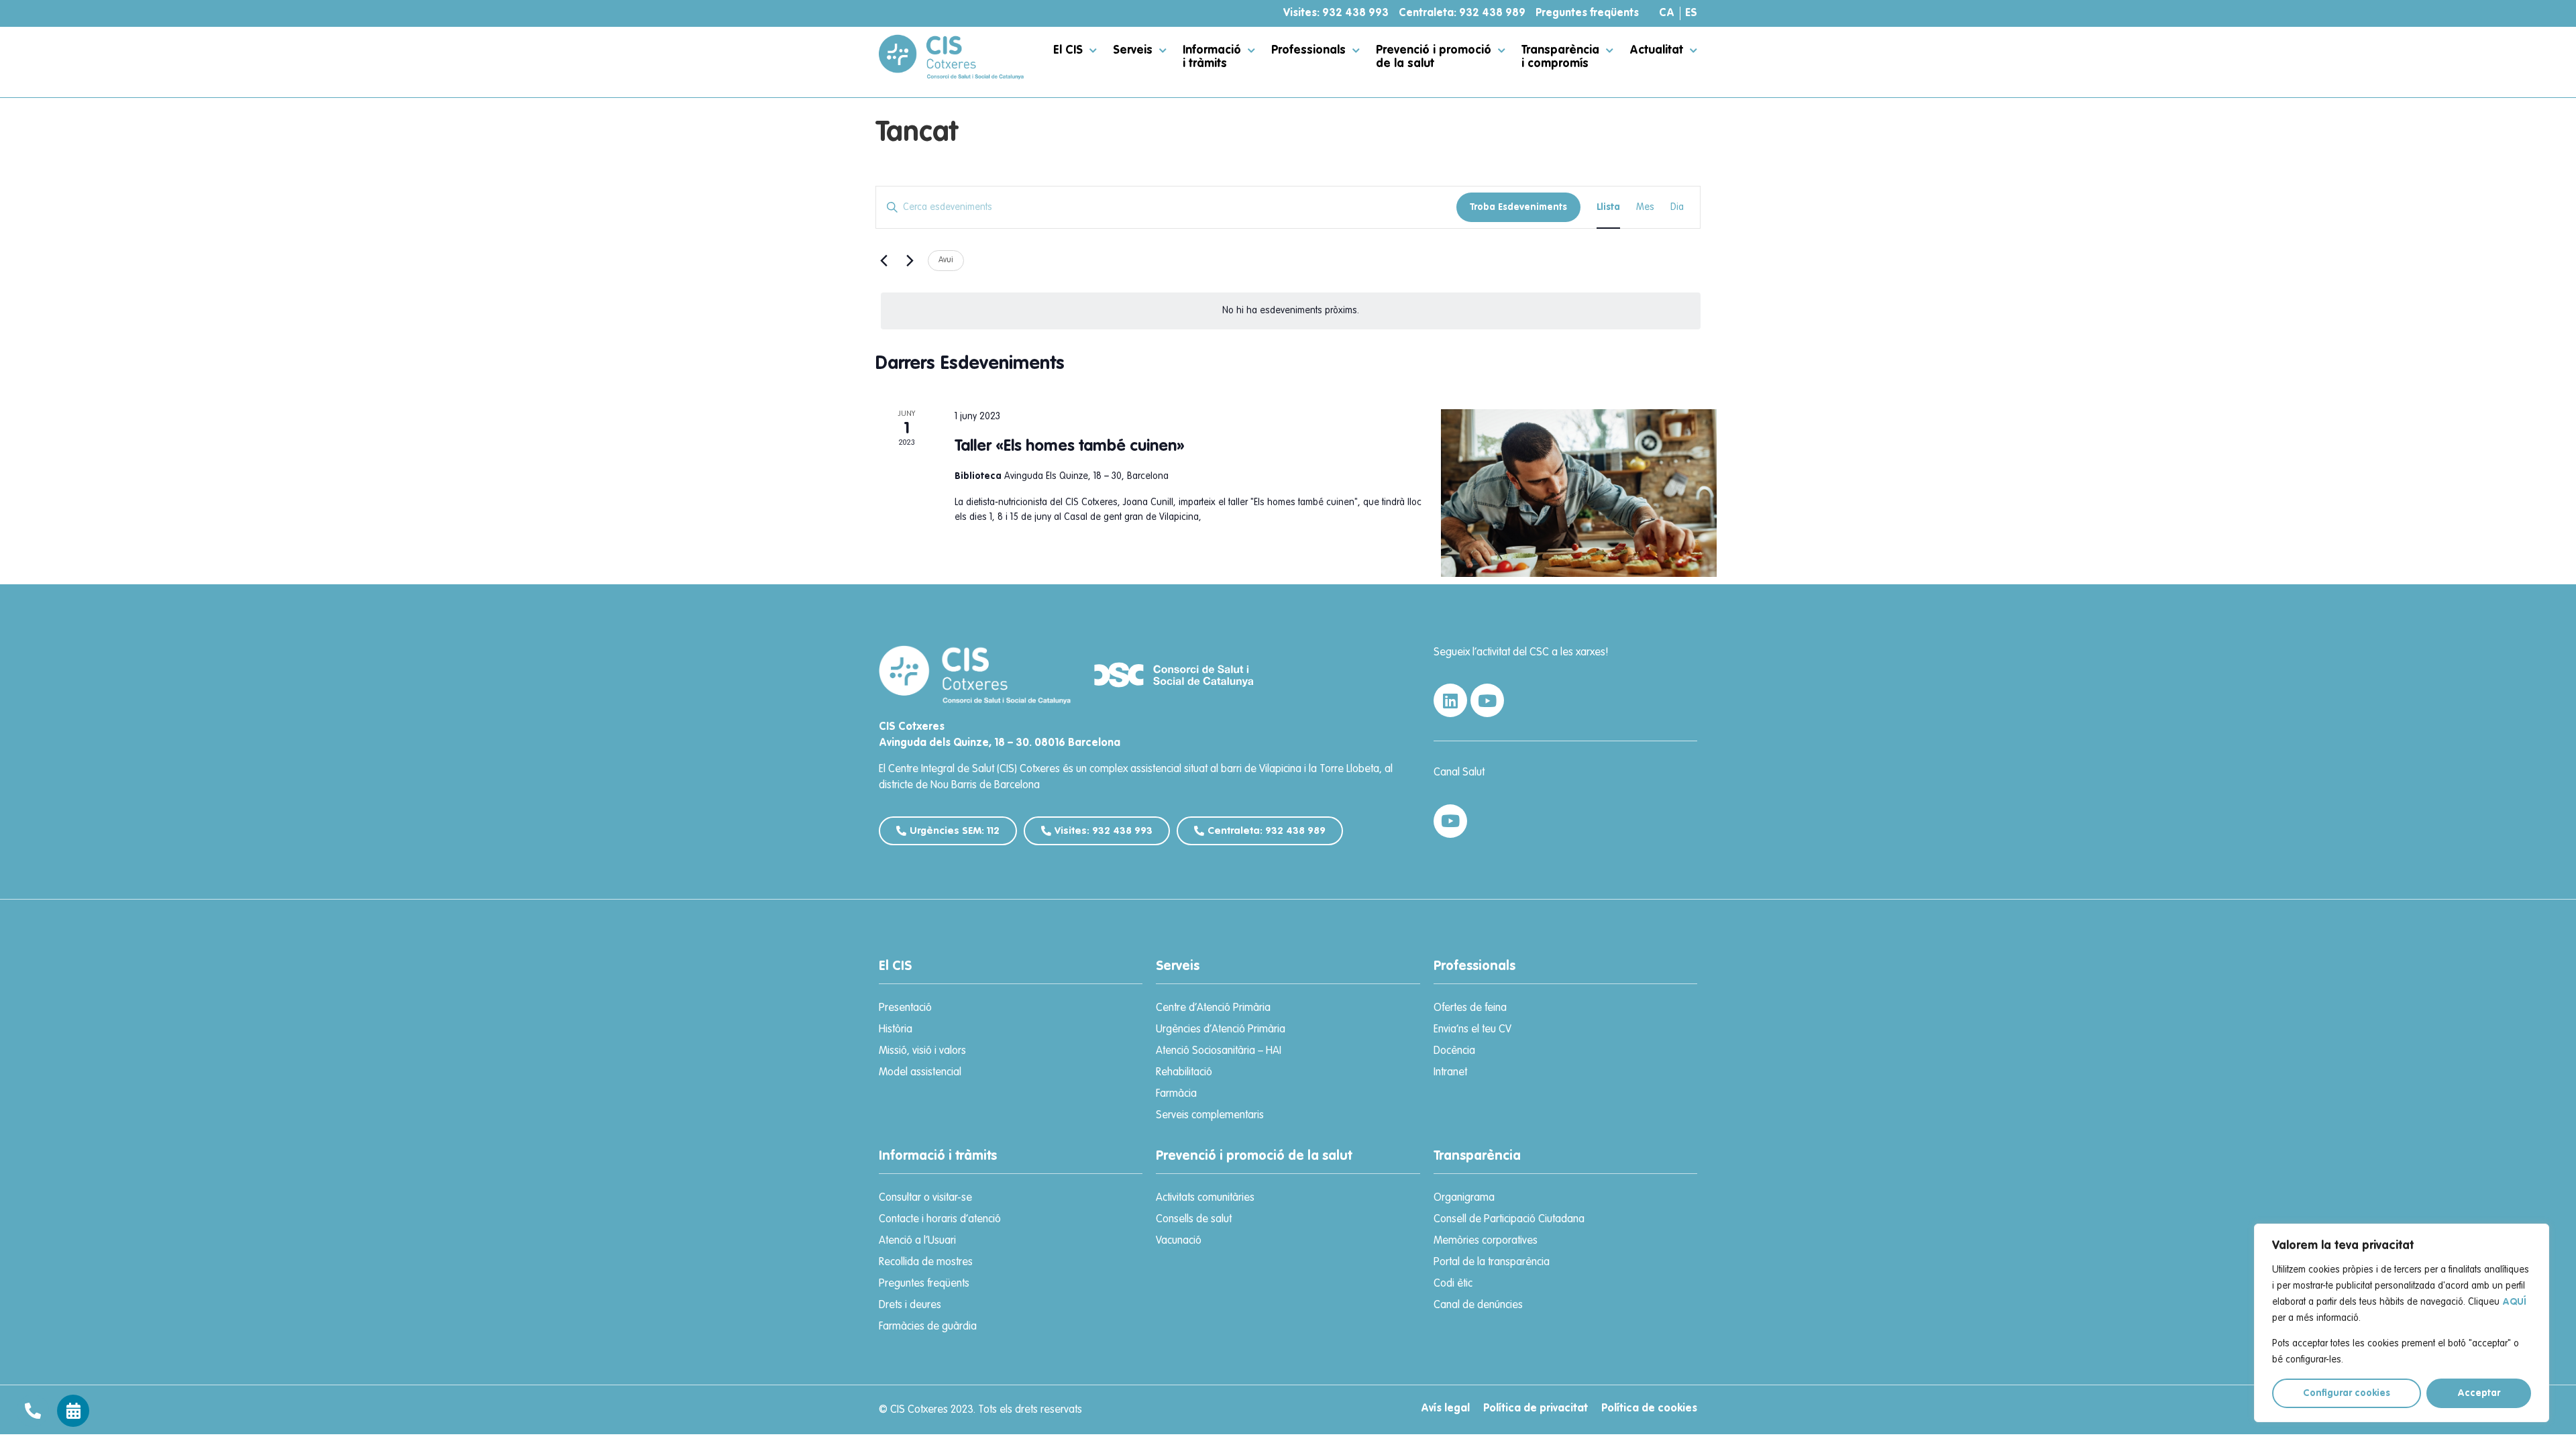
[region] (2402, 1323)
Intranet (1450, 1073)
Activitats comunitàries (1205, 1198)
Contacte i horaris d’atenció (940, 1220)
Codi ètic (1453, 1284)
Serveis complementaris (1210, 1116)
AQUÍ (2514, 1302)
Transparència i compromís (1560, 57)
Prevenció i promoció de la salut (1434, 57)
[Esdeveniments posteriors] (910, 261)
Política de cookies (1649, 1409)
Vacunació (1179, 1241)
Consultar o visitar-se (925, 1198)
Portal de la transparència (1492, 1263)
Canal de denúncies (1478, 1305)
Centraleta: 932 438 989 (1462, 13)
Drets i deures (910, 1305)
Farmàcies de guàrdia (928, 1327)
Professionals (1308, 50)
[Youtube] (1487, 700)
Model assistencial (920, 1073)
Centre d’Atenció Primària (1213, 1008)
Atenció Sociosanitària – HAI (1219, 1051)
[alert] (1291, 311)
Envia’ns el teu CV (1472, 1030)
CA (1667, 13)
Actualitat (1656, 50)
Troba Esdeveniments (1518, 207)
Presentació (905, 1008)
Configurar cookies (2347, 1393)
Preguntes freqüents (1587, 13)
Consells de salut (1194, 1220)
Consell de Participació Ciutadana (1509, 1220)
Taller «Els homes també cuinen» (1070, 447)
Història (896, 1030)
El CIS (1068, 50)
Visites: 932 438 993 (1336, 13)
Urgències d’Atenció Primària (1221, 1030)
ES (1691, 13)
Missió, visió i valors (922, 1051)
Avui (946, 260)
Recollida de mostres (926, 1263)
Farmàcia (1176, 1094)
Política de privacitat (1536, 1409)
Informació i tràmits (1212, 57)
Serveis (1133, 50)
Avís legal (1445, 1409)
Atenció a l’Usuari (917, 1241)
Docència (1454, 1051)
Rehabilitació (1184, 1073)
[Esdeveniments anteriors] (883, 261)
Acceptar (2479, 1393)
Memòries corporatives (1486, 1241)
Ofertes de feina (1470, 1008)
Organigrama (1464, 1198)
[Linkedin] (1450, 700)
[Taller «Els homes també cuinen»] (1579, 493)
